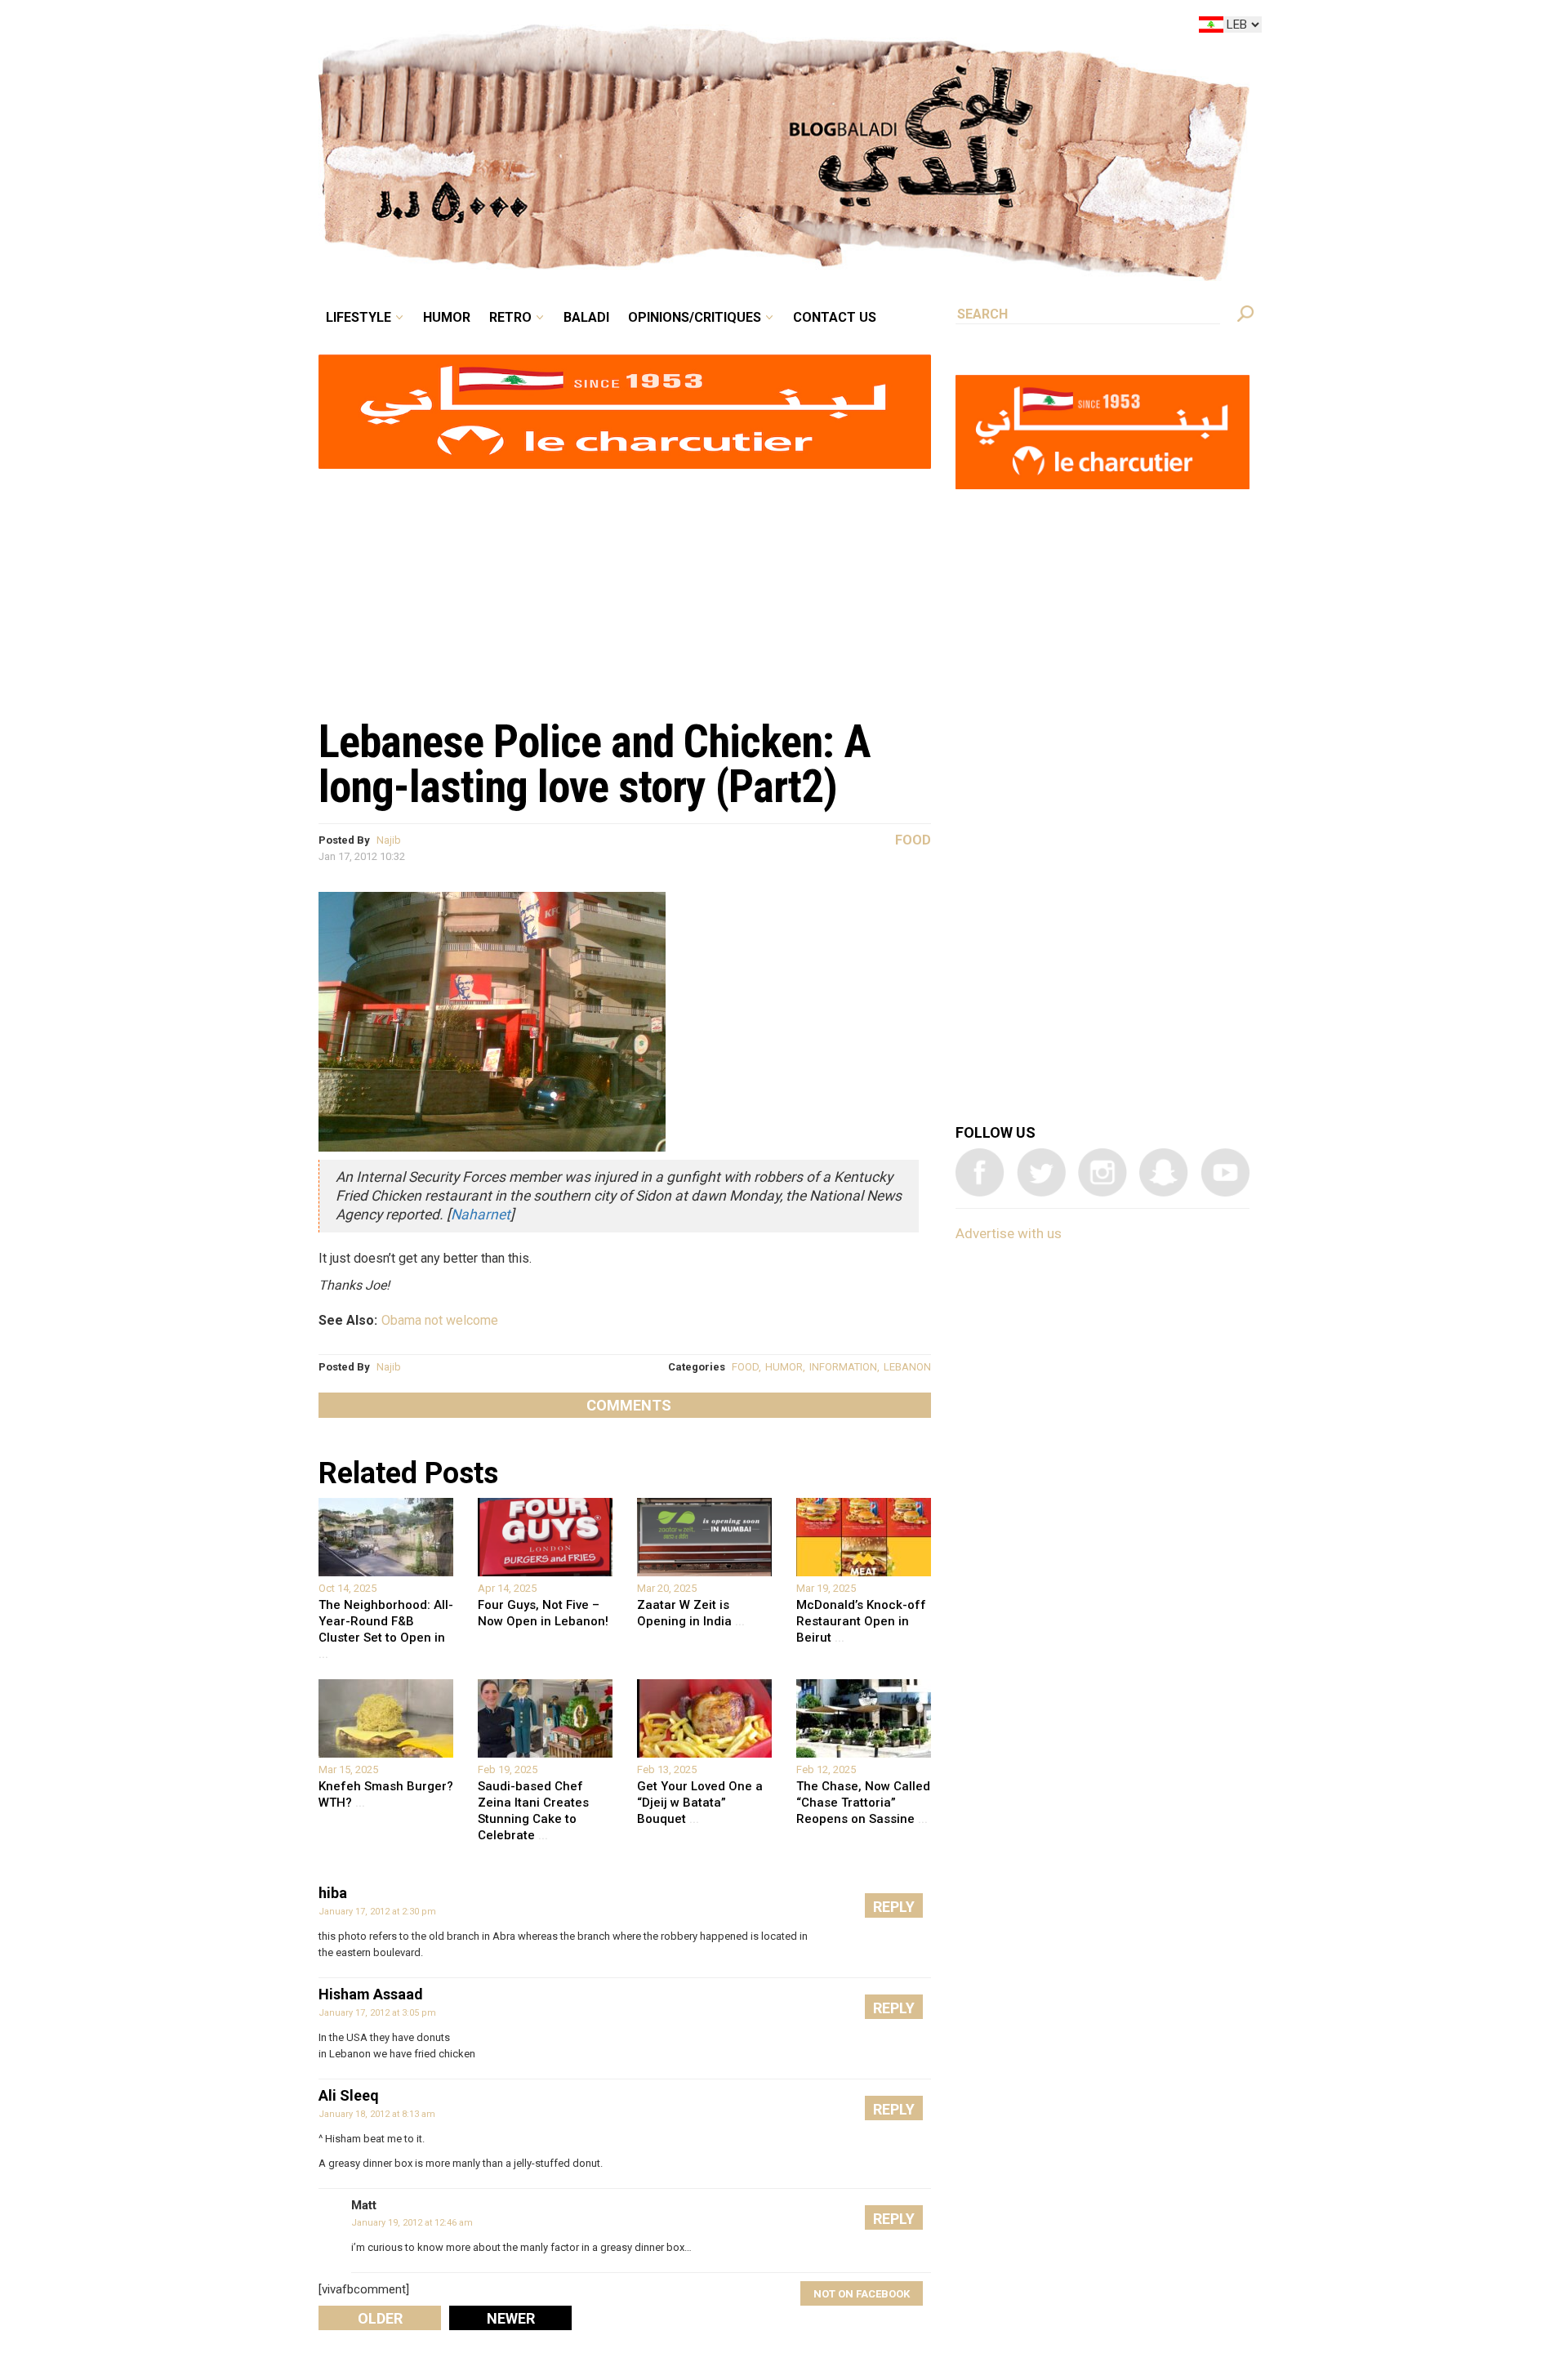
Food (913, 840)
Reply (894, 1907)
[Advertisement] (625, 585)
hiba (333, 1893)
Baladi (688, 28)
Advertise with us (1009, 1233)
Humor (572, 28)
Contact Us (902, 28)
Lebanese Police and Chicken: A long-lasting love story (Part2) (595, 764)
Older (380, 2318)
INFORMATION (843, 1367)
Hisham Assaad (371, 1994)
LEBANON (907, 1367)
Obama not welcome (440, 1320)
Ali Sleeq (349, 2095)
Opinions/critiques (780, 28)
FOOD (745, 1367)
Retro (624, 28)
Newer (511, 2318)
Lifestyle (496, 28)
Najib (389, 840)
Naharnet (481, 1214)
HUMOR (784, 1367)
